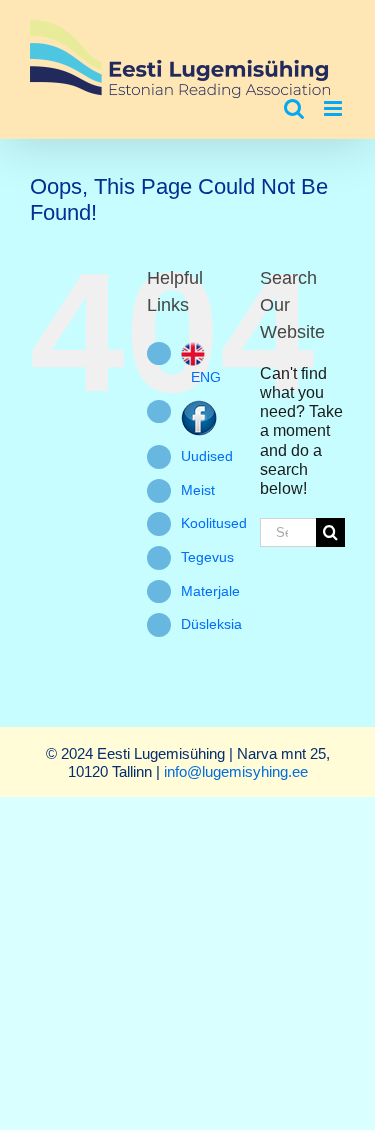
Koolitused (214, 523)
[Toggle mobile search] (294, 108)
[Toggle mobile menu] (334, 108)
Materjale (210, 591)
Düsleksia (211, 624)
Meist (198, 490)
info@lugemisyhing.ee (236, 771)
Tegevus (207, 557)
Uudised (207, 456)
